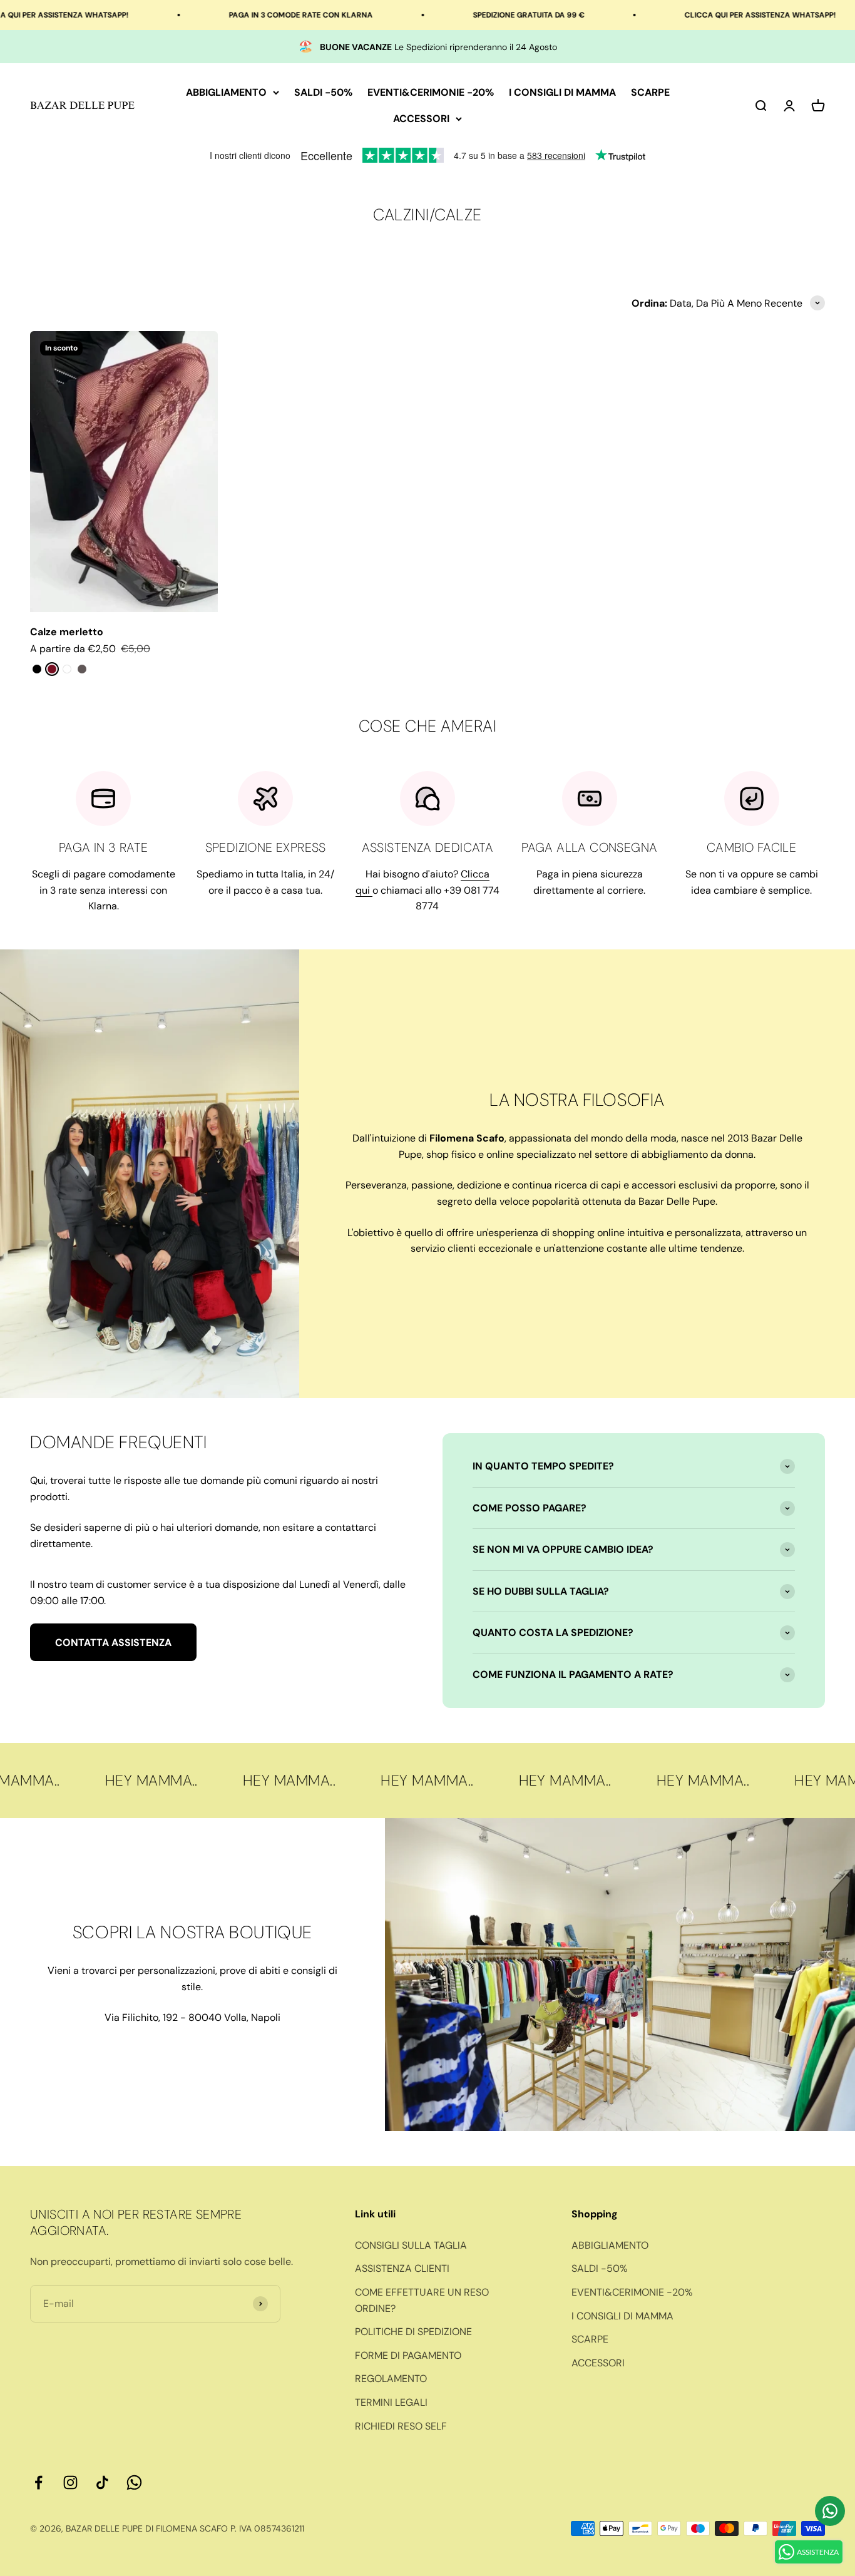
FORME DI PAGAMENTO (408, 2355)
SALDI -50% (323, 92)
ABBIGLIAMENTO (226, 92)
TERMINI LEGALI (391, 2402)
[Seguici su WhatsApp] (134, 2482)
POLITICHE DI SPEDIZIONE (413, 2332)
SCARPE (650, 92)
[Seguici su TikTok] (102, 2482)
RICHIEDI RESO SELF (401, 2426)
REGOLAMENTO (391, 2379)
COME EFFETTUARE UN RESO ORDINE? (422, 2300)
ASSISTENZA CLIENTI (402, 2268)
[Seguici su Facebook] (38, 2482)
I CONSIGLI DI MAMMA (562, 92)
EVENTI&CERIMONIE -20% (431, 92)
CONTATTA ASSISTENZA (113, 1643)
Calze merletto (67, 632)
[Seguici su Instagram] (70, 2482)
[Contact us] (830, 2511)
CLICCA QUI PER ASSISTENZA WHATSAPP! (684, 15)
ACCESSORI (421, 119)
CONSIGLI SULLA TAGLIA (411, 2245)
